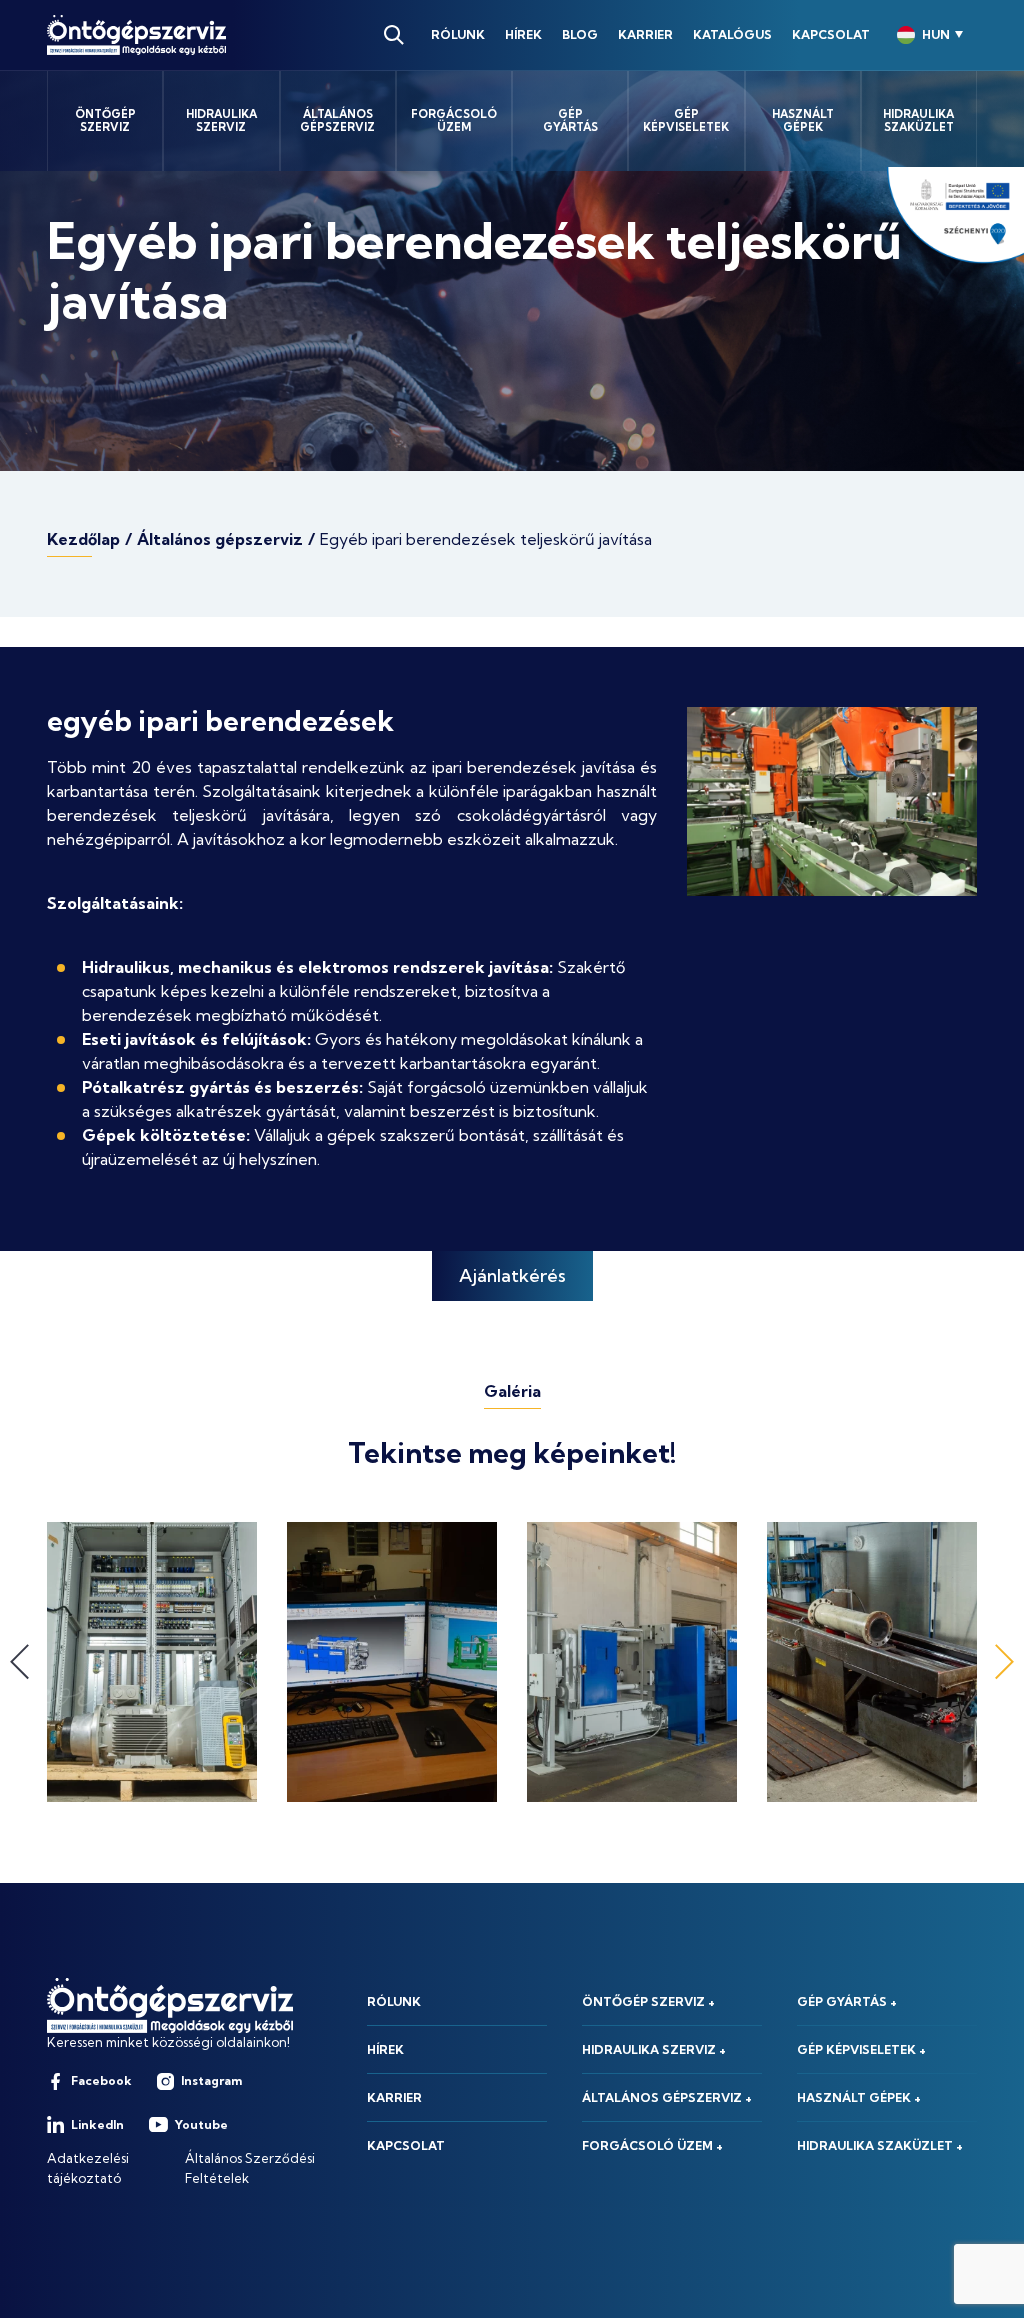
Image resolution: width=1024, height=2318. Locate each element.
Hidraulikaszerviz (221, 120)
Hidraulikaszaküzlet (918, 120)
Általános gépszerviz (220, 539)
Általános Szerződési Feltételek (250, 2168)
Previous (19, 1662)
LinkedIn (97, 2124)
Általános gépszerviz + (667, 2097)
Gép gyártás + (847, 2001)
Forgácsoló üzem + (652, 2145)
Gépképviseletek (686, 120)
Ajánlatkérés (512, 1275)
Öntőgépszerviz (105, 120)
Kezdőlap (83, 539)
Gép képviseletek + (861, 2049)
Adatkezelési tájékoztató (88, 2168)
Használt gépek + (859, 2097)
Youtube (201, 2124)
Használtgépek (803, 120)
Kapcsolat (831, 34)
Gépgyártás (570, 120)
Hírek (523, 34)
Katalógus (732, 34)
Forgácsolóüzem (454, 120)
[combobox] (930, 35)
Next (1004, 1662)
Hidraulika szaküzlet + (880, 2145)
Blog (580, 34)
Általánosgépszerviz (337, 120)
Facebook (101, 2080)
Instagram (211, 2080)
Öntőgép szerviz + (648, 2001)
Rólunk (458, 34)
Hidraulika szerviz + (654, 2049)
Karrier (645, 34)
